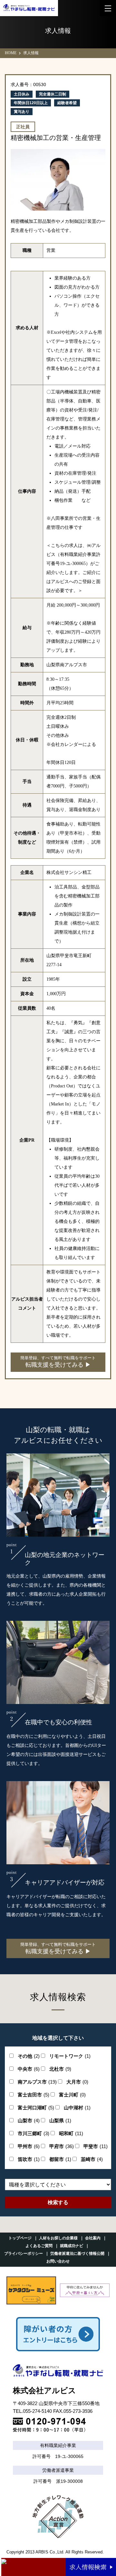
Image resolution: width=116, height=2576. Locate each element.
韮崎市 (92, 2159)
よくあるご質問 (39, 2246)
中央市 (29, 2069)
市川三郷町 (34, 2133)
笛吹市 (29, 2159)
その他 (29, 2056)
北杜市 (60, 2069)
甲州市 (29, 2146)
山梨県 (60, 2120)
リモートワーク (70, 2056)
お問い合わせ (58, 2261)
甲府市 (62, 2146)
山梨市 (29, 2120)
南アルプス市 (37, 2082)
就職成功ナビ (72, 2246)
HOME (11, 53)
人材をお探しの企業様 (58, 2238)
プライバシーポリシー (24, 2254)
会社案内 (93, 2238)
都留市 (60, 2159)
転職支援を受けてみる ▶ (58, 1362)
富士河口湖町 (36, 2108)
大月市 (77, 2082)
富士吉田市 (34, 2095)
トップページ (20, 2238)
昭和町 (71, 2133)
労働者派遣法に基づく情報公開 (77, 2254)
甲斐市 (96, 2146)
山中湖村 (77, 2108)
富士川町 (72, 2095)
